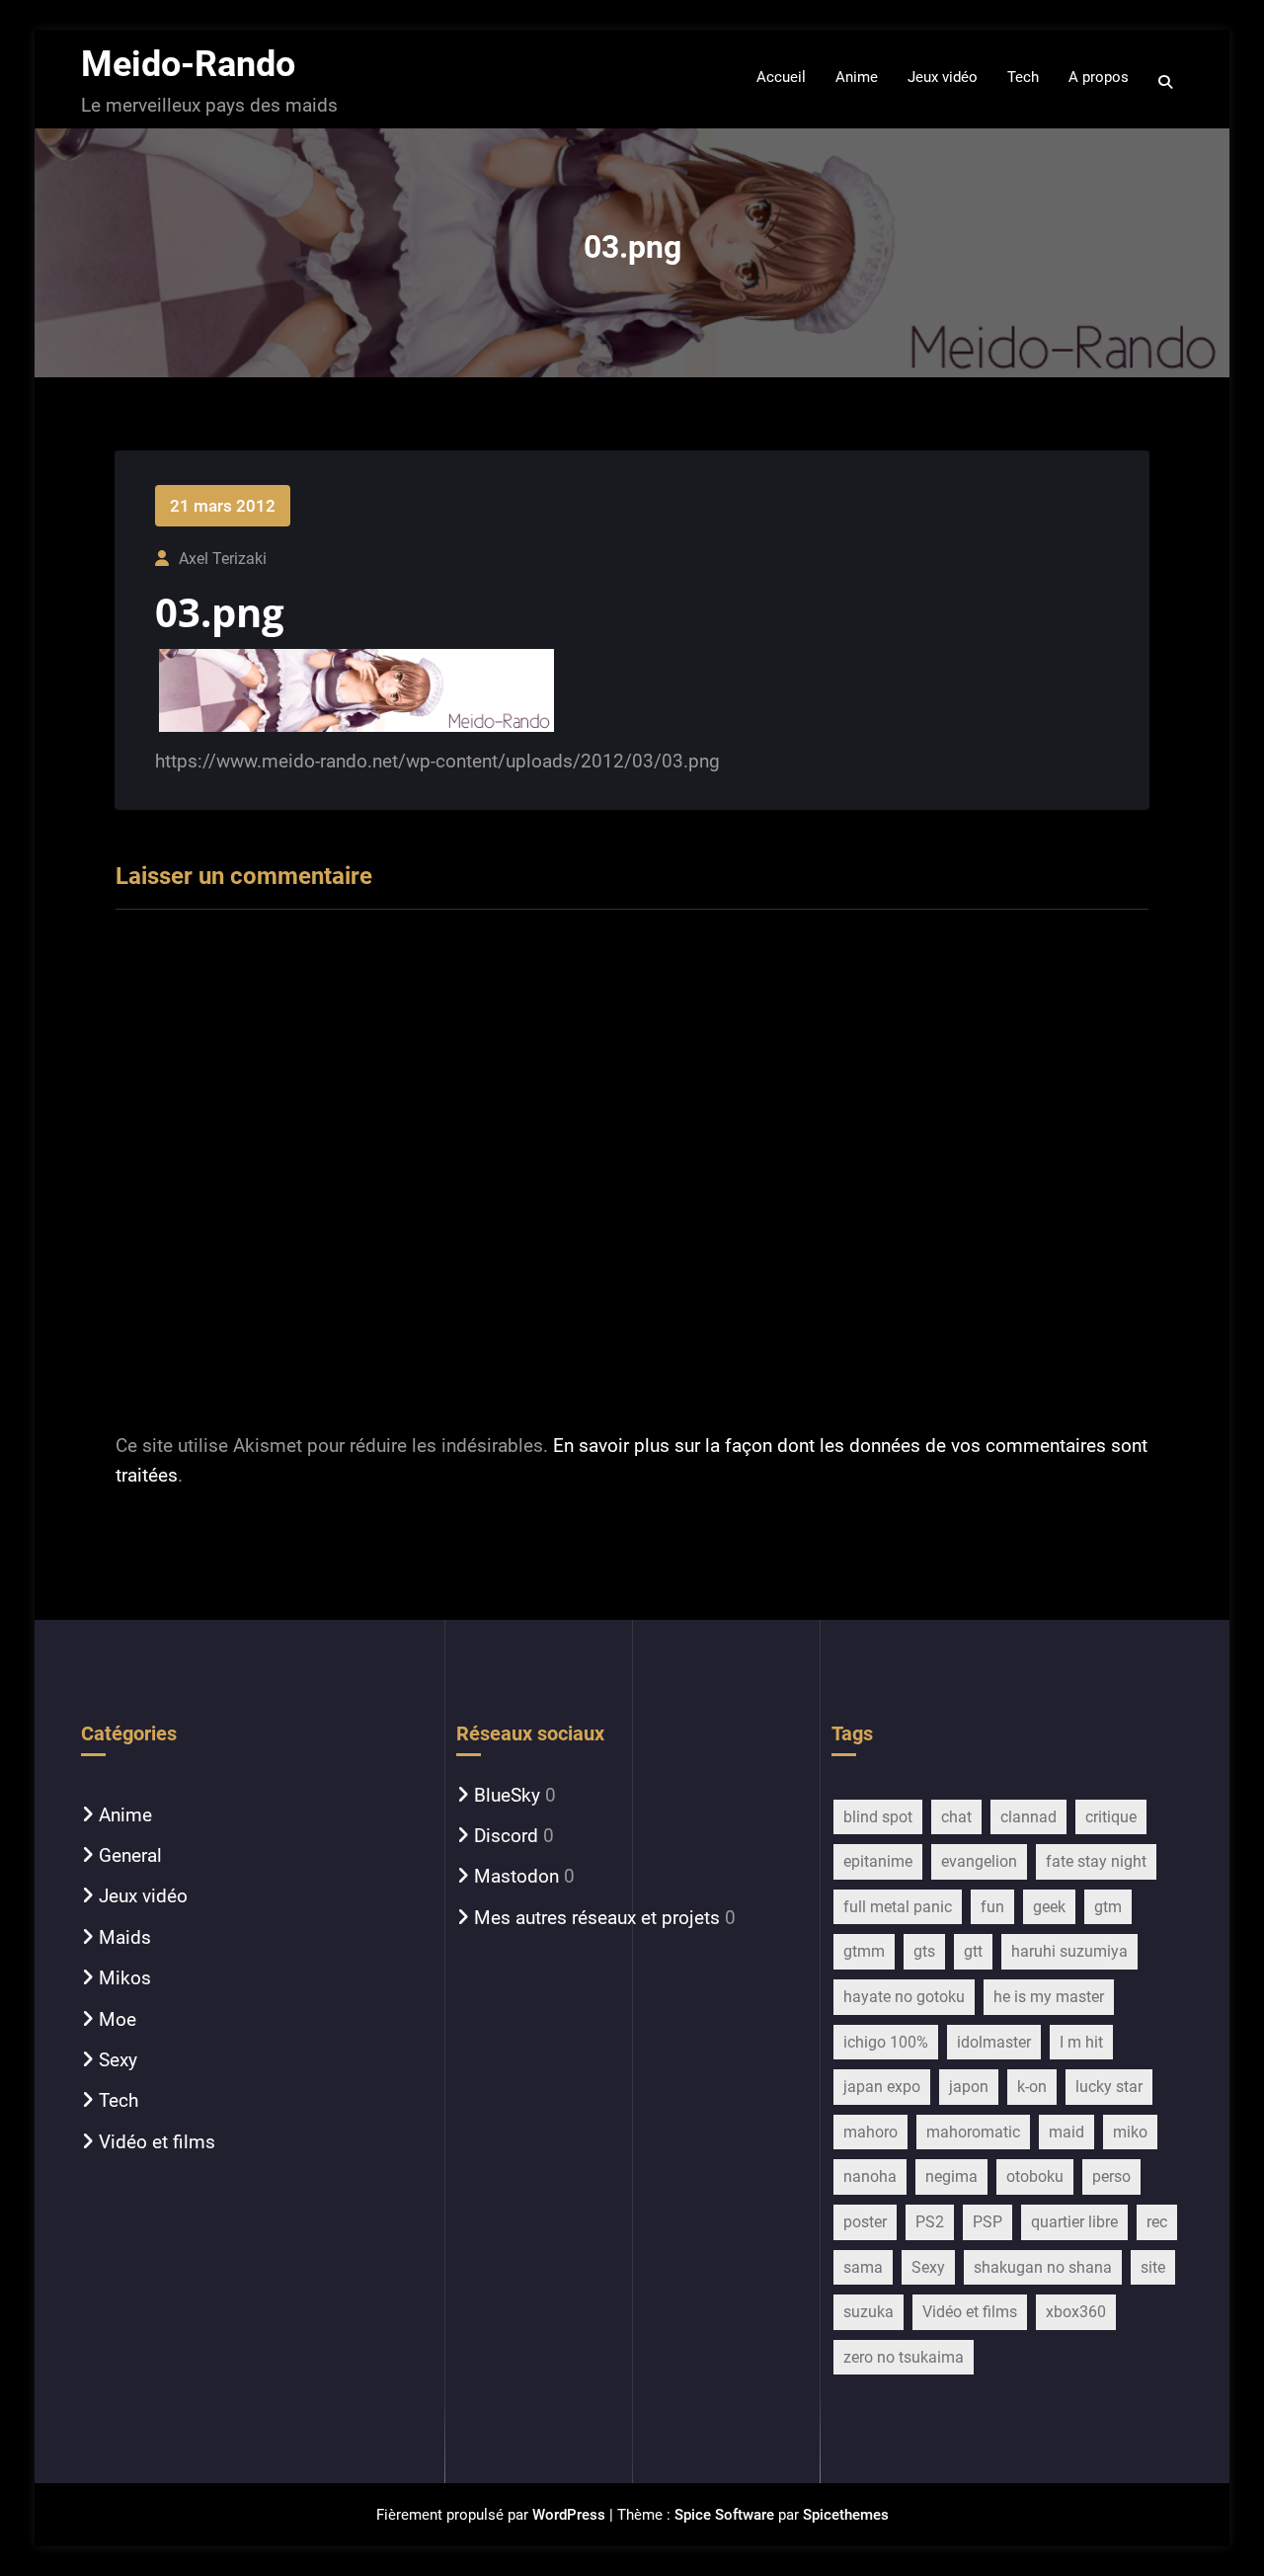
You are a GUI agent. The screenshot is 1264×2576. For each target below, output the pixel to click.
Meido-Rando (188, 64)
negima (951, 2176)
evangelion (979, 1861)
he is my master (1049, 1997)
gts (924, 1951)
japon (969, 2087)
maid (1066, 2132)
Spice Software (724, 2515)
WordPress (569, 2515)
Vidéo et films (157, 2142)
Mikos (125, 1978)
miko (1130, 2132)
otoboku (1035, 2176)
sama (863, 2267)
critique (1111, 1817)
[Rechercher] (1167, 82)
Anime (125, 1815)
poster (865, 2222)
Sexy (118, 2060)
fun (992, 1907)
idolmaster (994, 2042)
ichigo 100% (886, 2042)
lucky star (1109, 2087)
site (1153, 2267)
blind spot (878, 1817)
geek (1049, 1907)
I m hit (1081, 2042)
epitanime (878, 1861)
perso (1111, 2176)
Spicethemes (846, 2515)
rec (1157, 2222)
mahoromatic (973, 2132)
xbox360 (1076, 2312)
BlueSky (507, 1795)
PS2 (930, 2222)
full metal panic (898, 1907)
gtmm (864, 1951)
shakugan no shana (1043, 2267)
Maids (125, 1937)
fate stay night (1096, 1861)
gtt (973, 1951)
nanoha (870, 2176)
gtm (1108, 1907)
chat (956, 1817)
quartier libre (1074, 2222)
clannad (1028, 1817)
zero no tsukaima (904, 2357)
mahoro (870, 2132)
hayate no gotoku (904, 1997)
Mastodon (516, 1876)
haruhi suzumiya (1069, 1951)
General (130, 1855)
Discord (506, 1836)
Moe (118, 2019)
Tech (118, 2100)
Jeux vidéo (143, 1896)
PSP (987, 2222)
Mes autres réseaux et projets (597, 1918)
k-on (1032, 2087)
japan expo (882, 2087)
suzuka (869, 2312)
